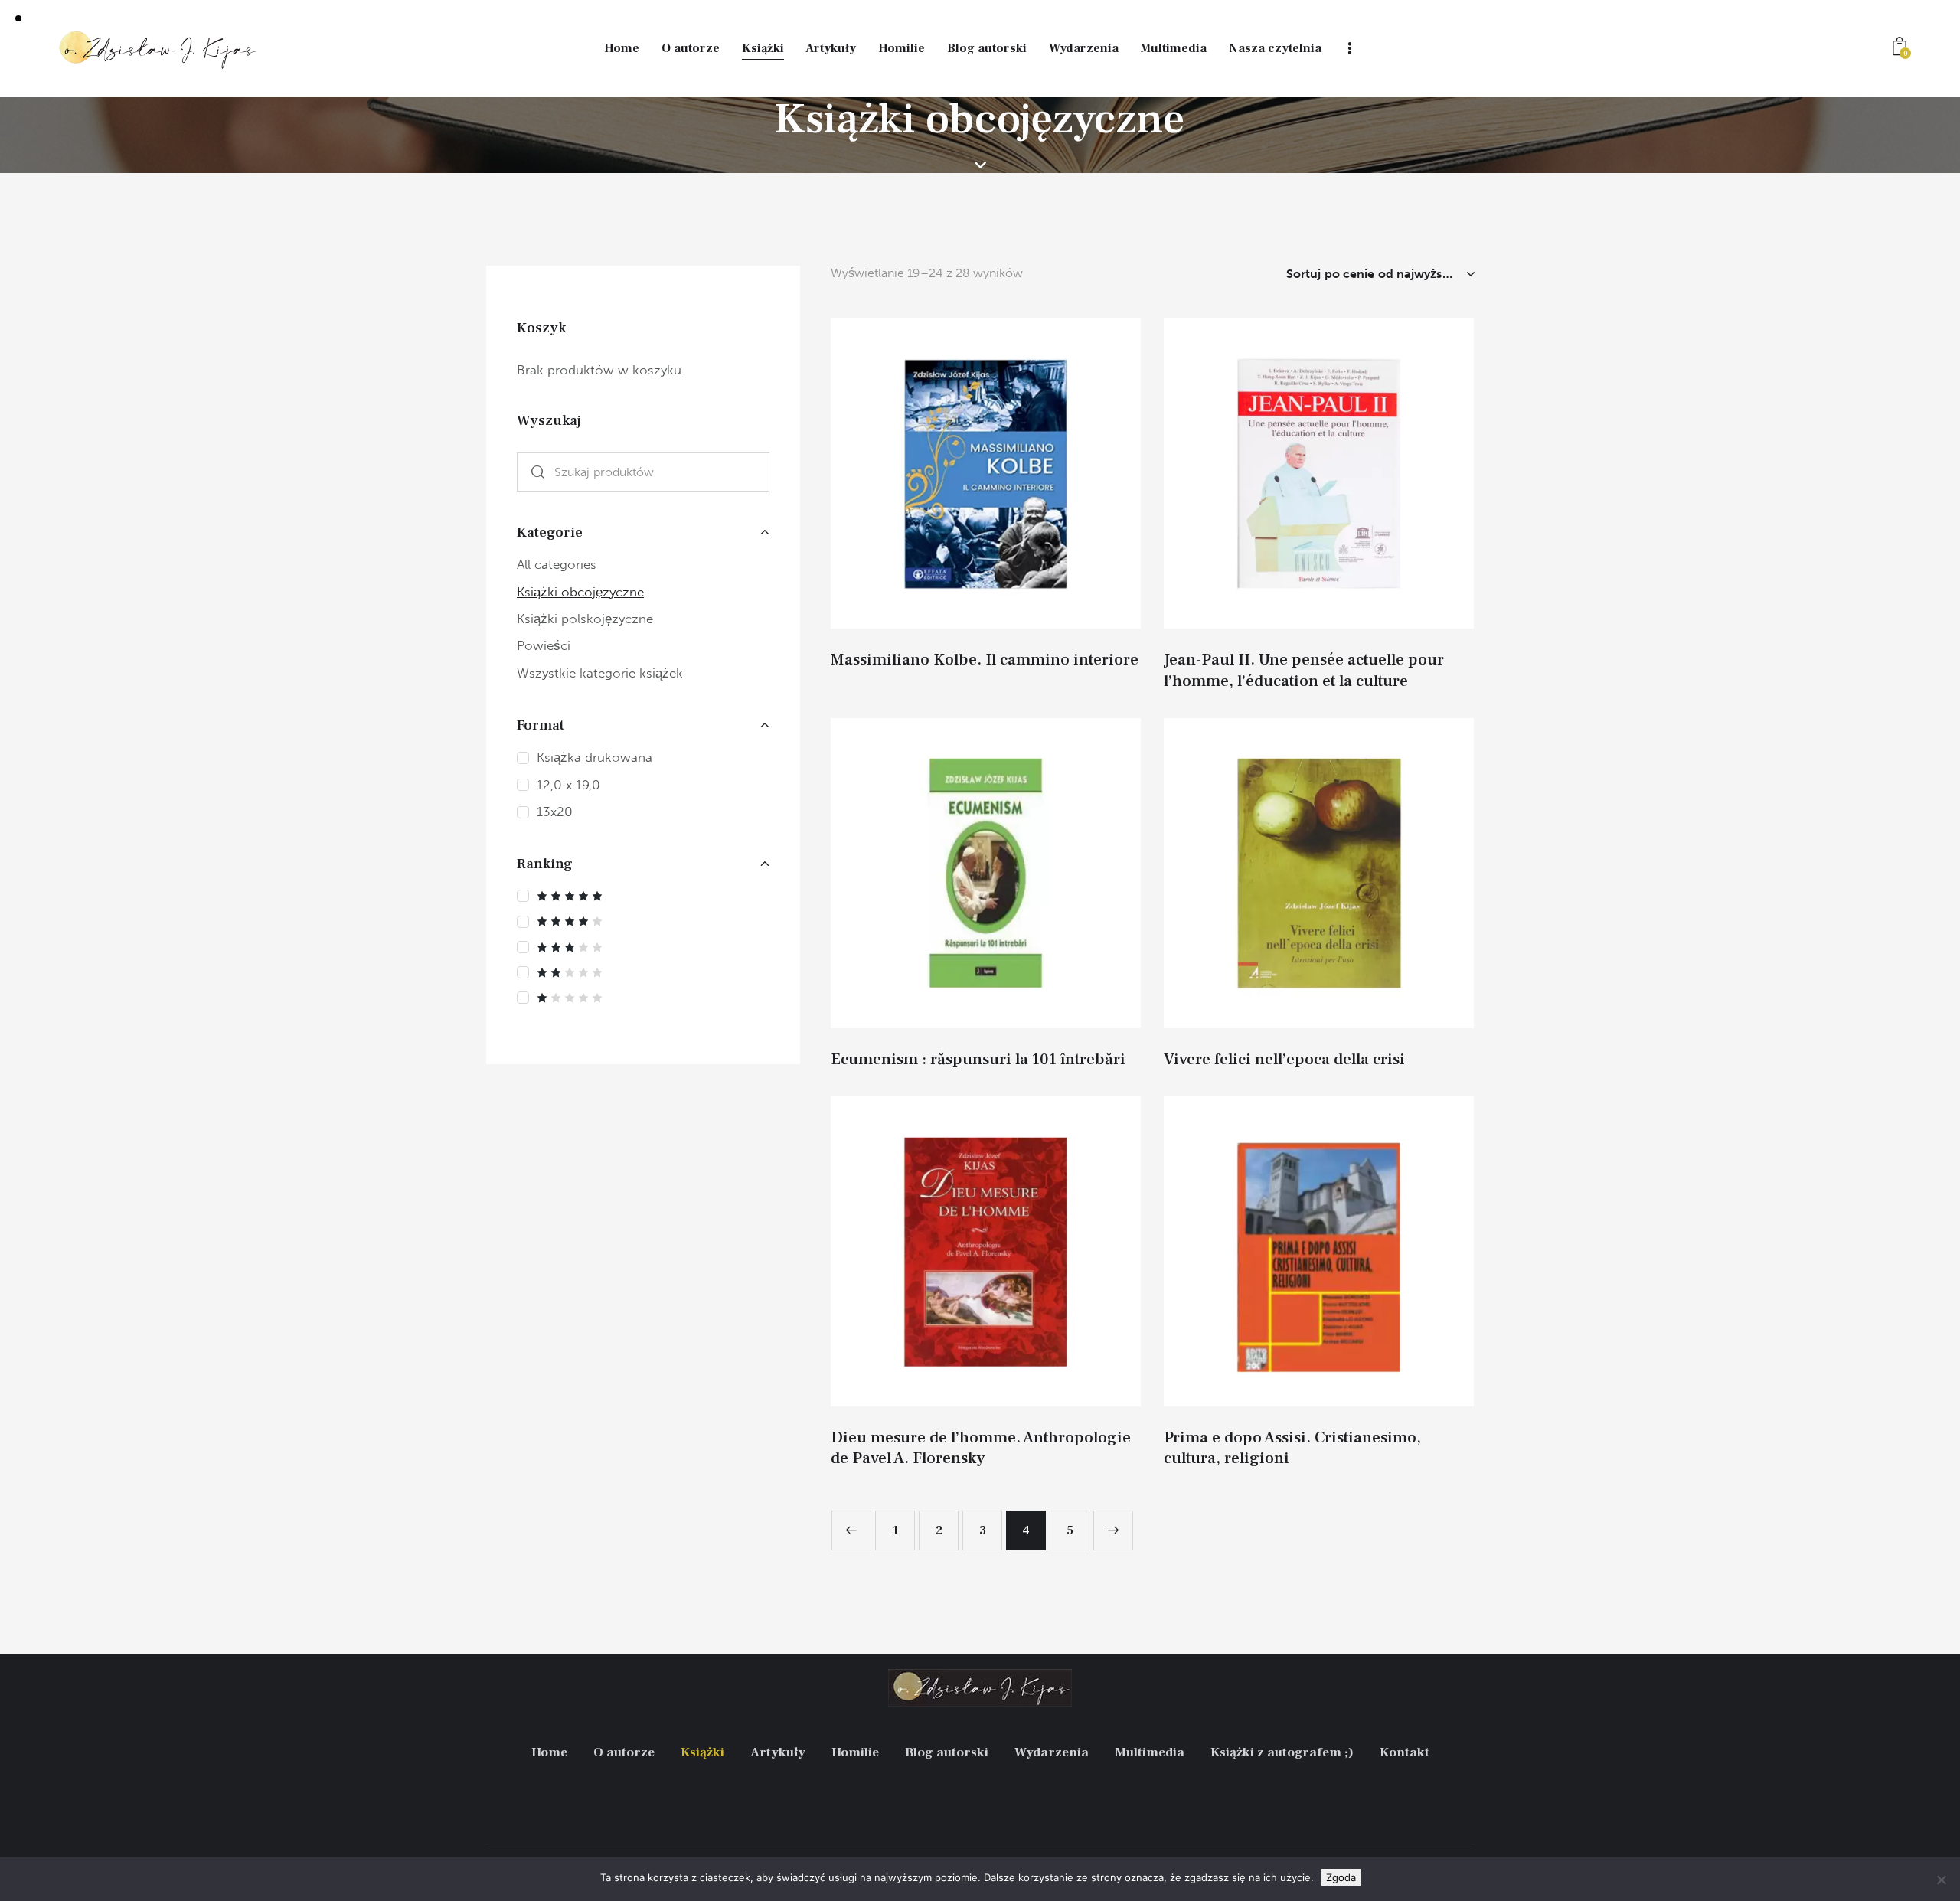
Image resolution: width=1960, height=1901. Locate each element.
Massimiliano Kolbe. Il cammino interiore (985, 660)
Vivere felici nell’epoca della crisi (1284, 1059)
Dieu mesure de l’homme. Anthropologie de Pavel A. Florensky (981, 1448)
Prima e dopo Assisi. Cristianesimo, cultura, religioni (1292, 1448)
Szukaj (534, 472)
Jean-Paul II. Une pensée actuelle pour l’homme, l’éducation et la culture (1304, 670)
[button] (965, 474)
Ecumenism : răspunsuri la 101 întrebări (978, 1059)
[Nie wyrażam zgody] (1941, 1880)
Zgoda (1341, 1877)
